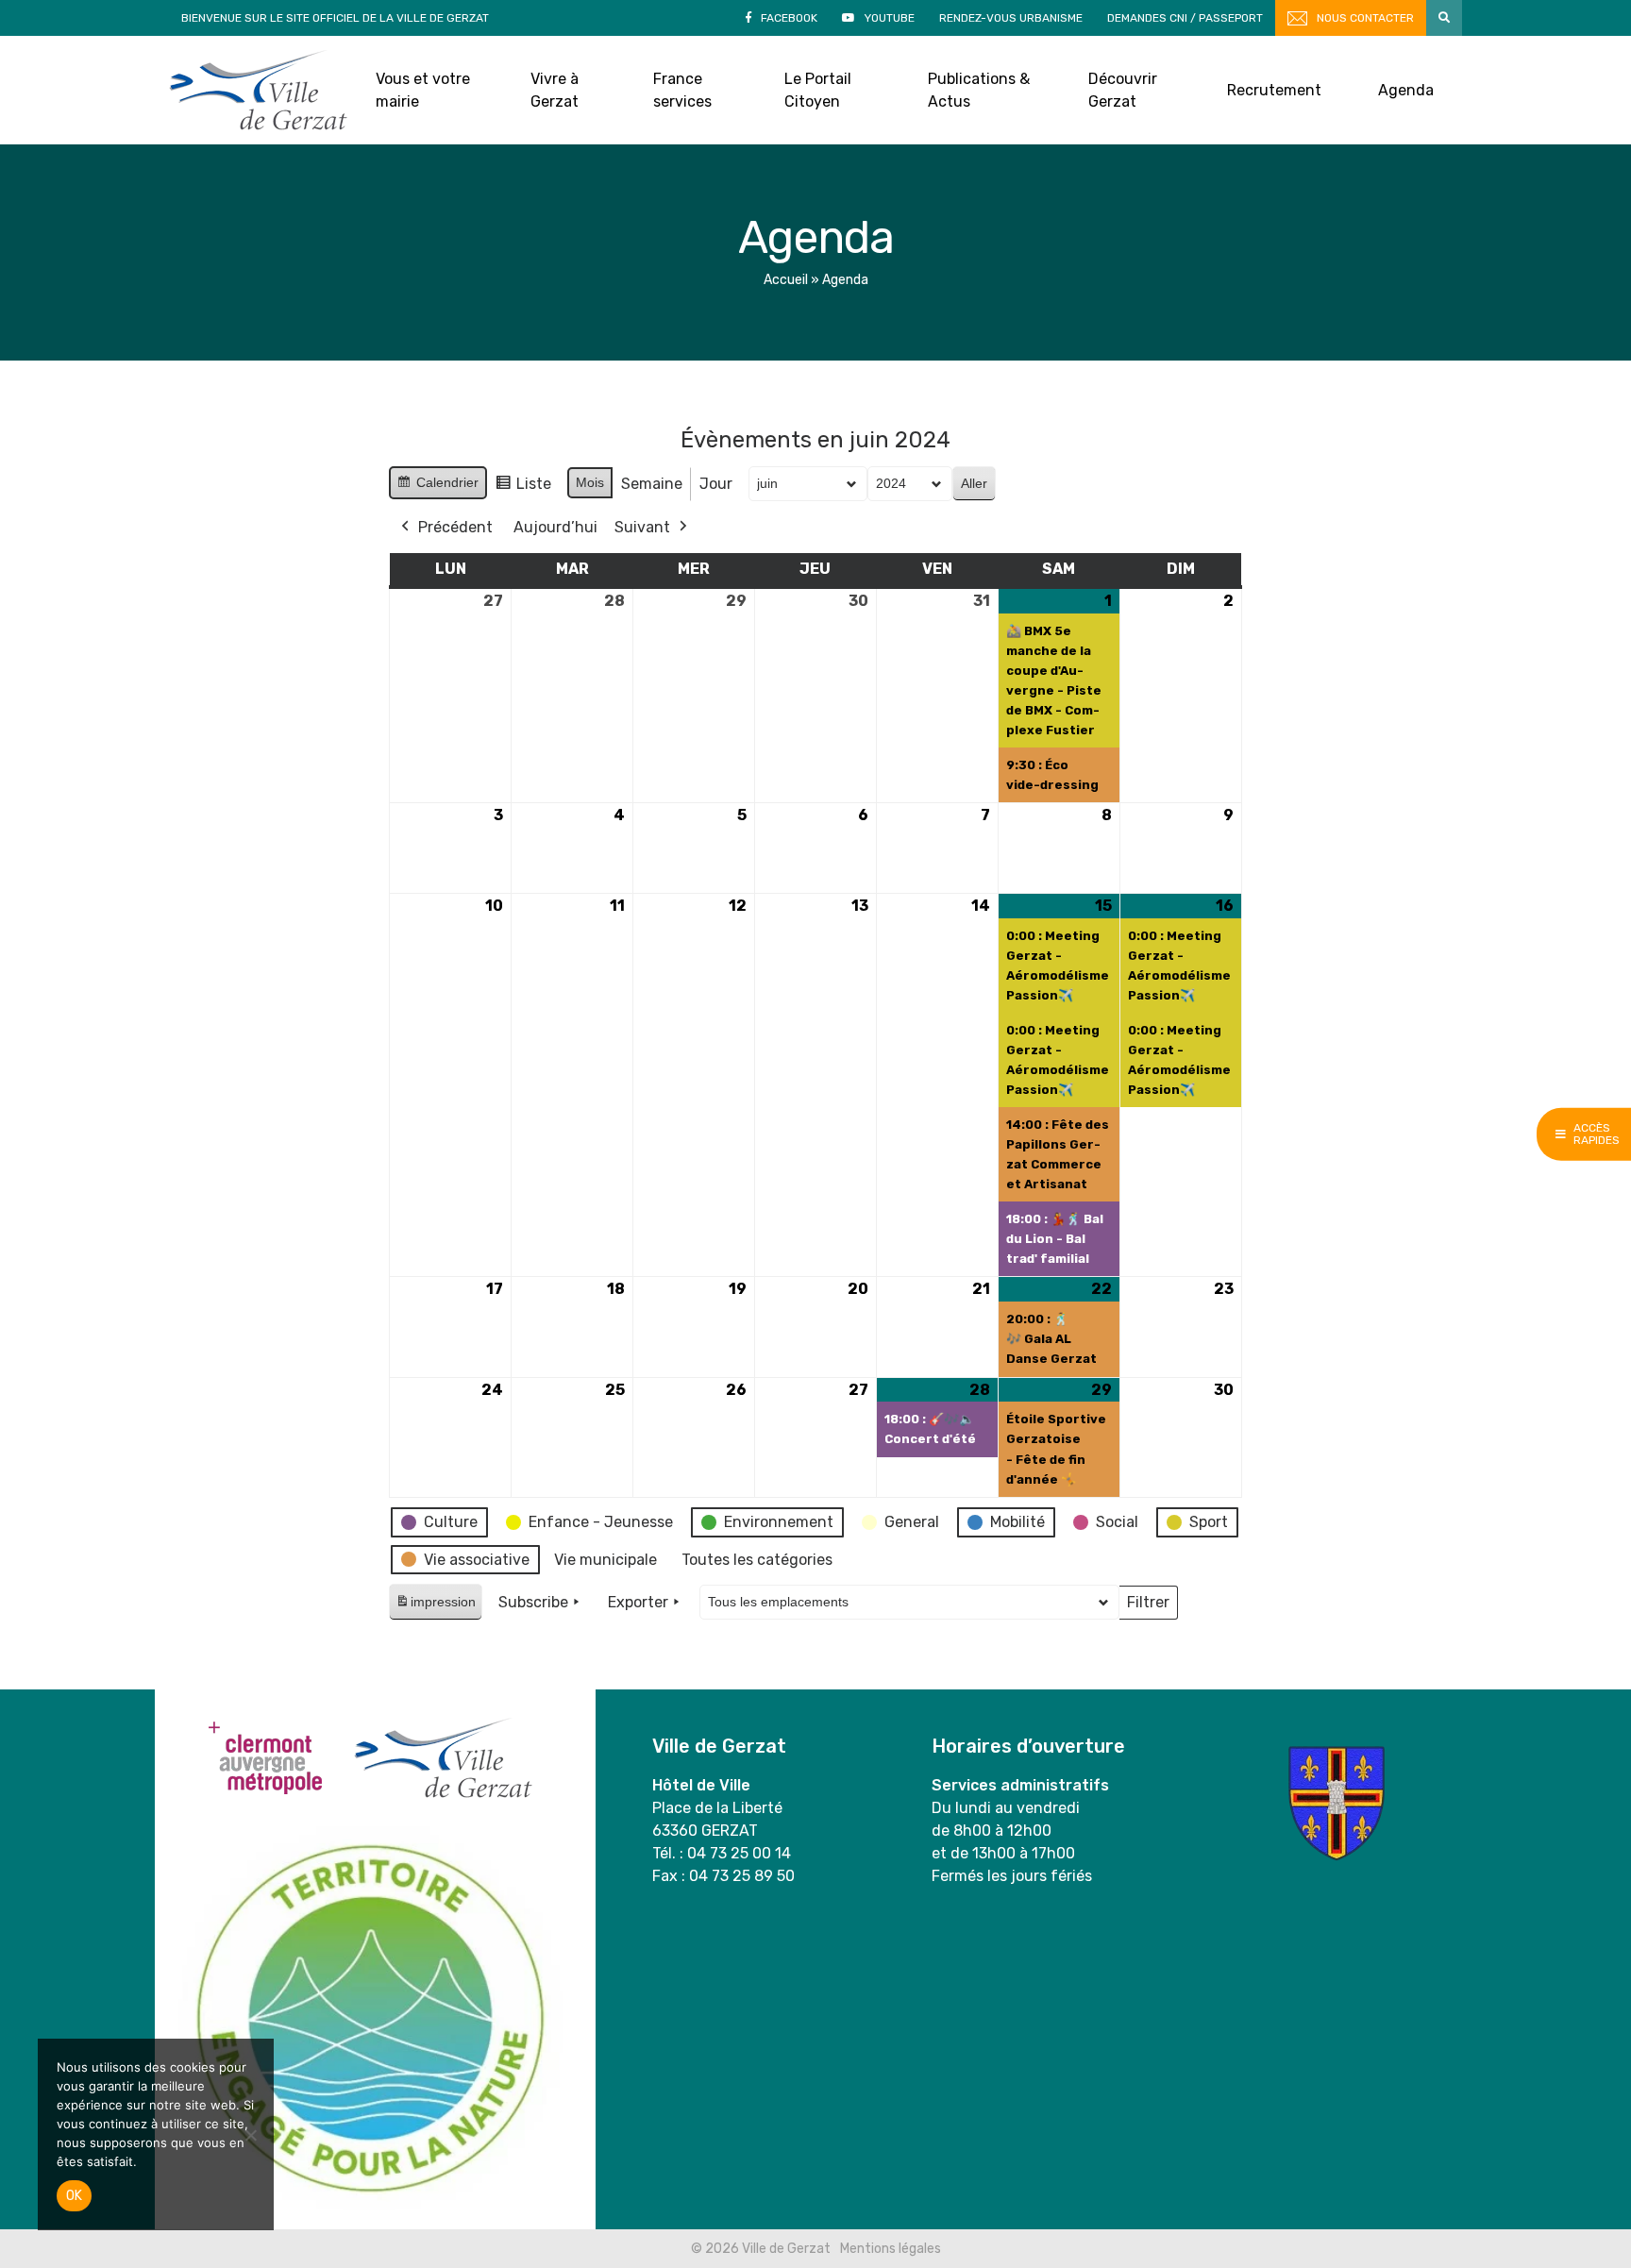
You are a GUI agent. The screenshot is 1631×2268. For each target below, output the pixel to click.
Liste (523, 488)
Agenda (1406, 90)
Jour (716, 484)
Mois (590, 482)
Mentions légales (891, 2249)
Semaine (652, 484)
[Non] (250, 2135)
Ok (74, 2196)
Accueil (786, 280)
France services (682, 90)
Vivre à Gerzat (555, 90)
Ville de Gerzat (258, 90)
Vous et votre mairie (423, 90)
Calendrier (437, 487)
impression (435, 1607)
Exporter (638, 1602)
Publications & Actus (979, 90)
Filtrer (1148, 1606)
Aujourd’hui (555, 527)
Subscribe (533, 1602)
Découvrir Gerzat (1123, 90)
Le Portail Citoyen (818, 90)
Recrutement (1274, 90)
